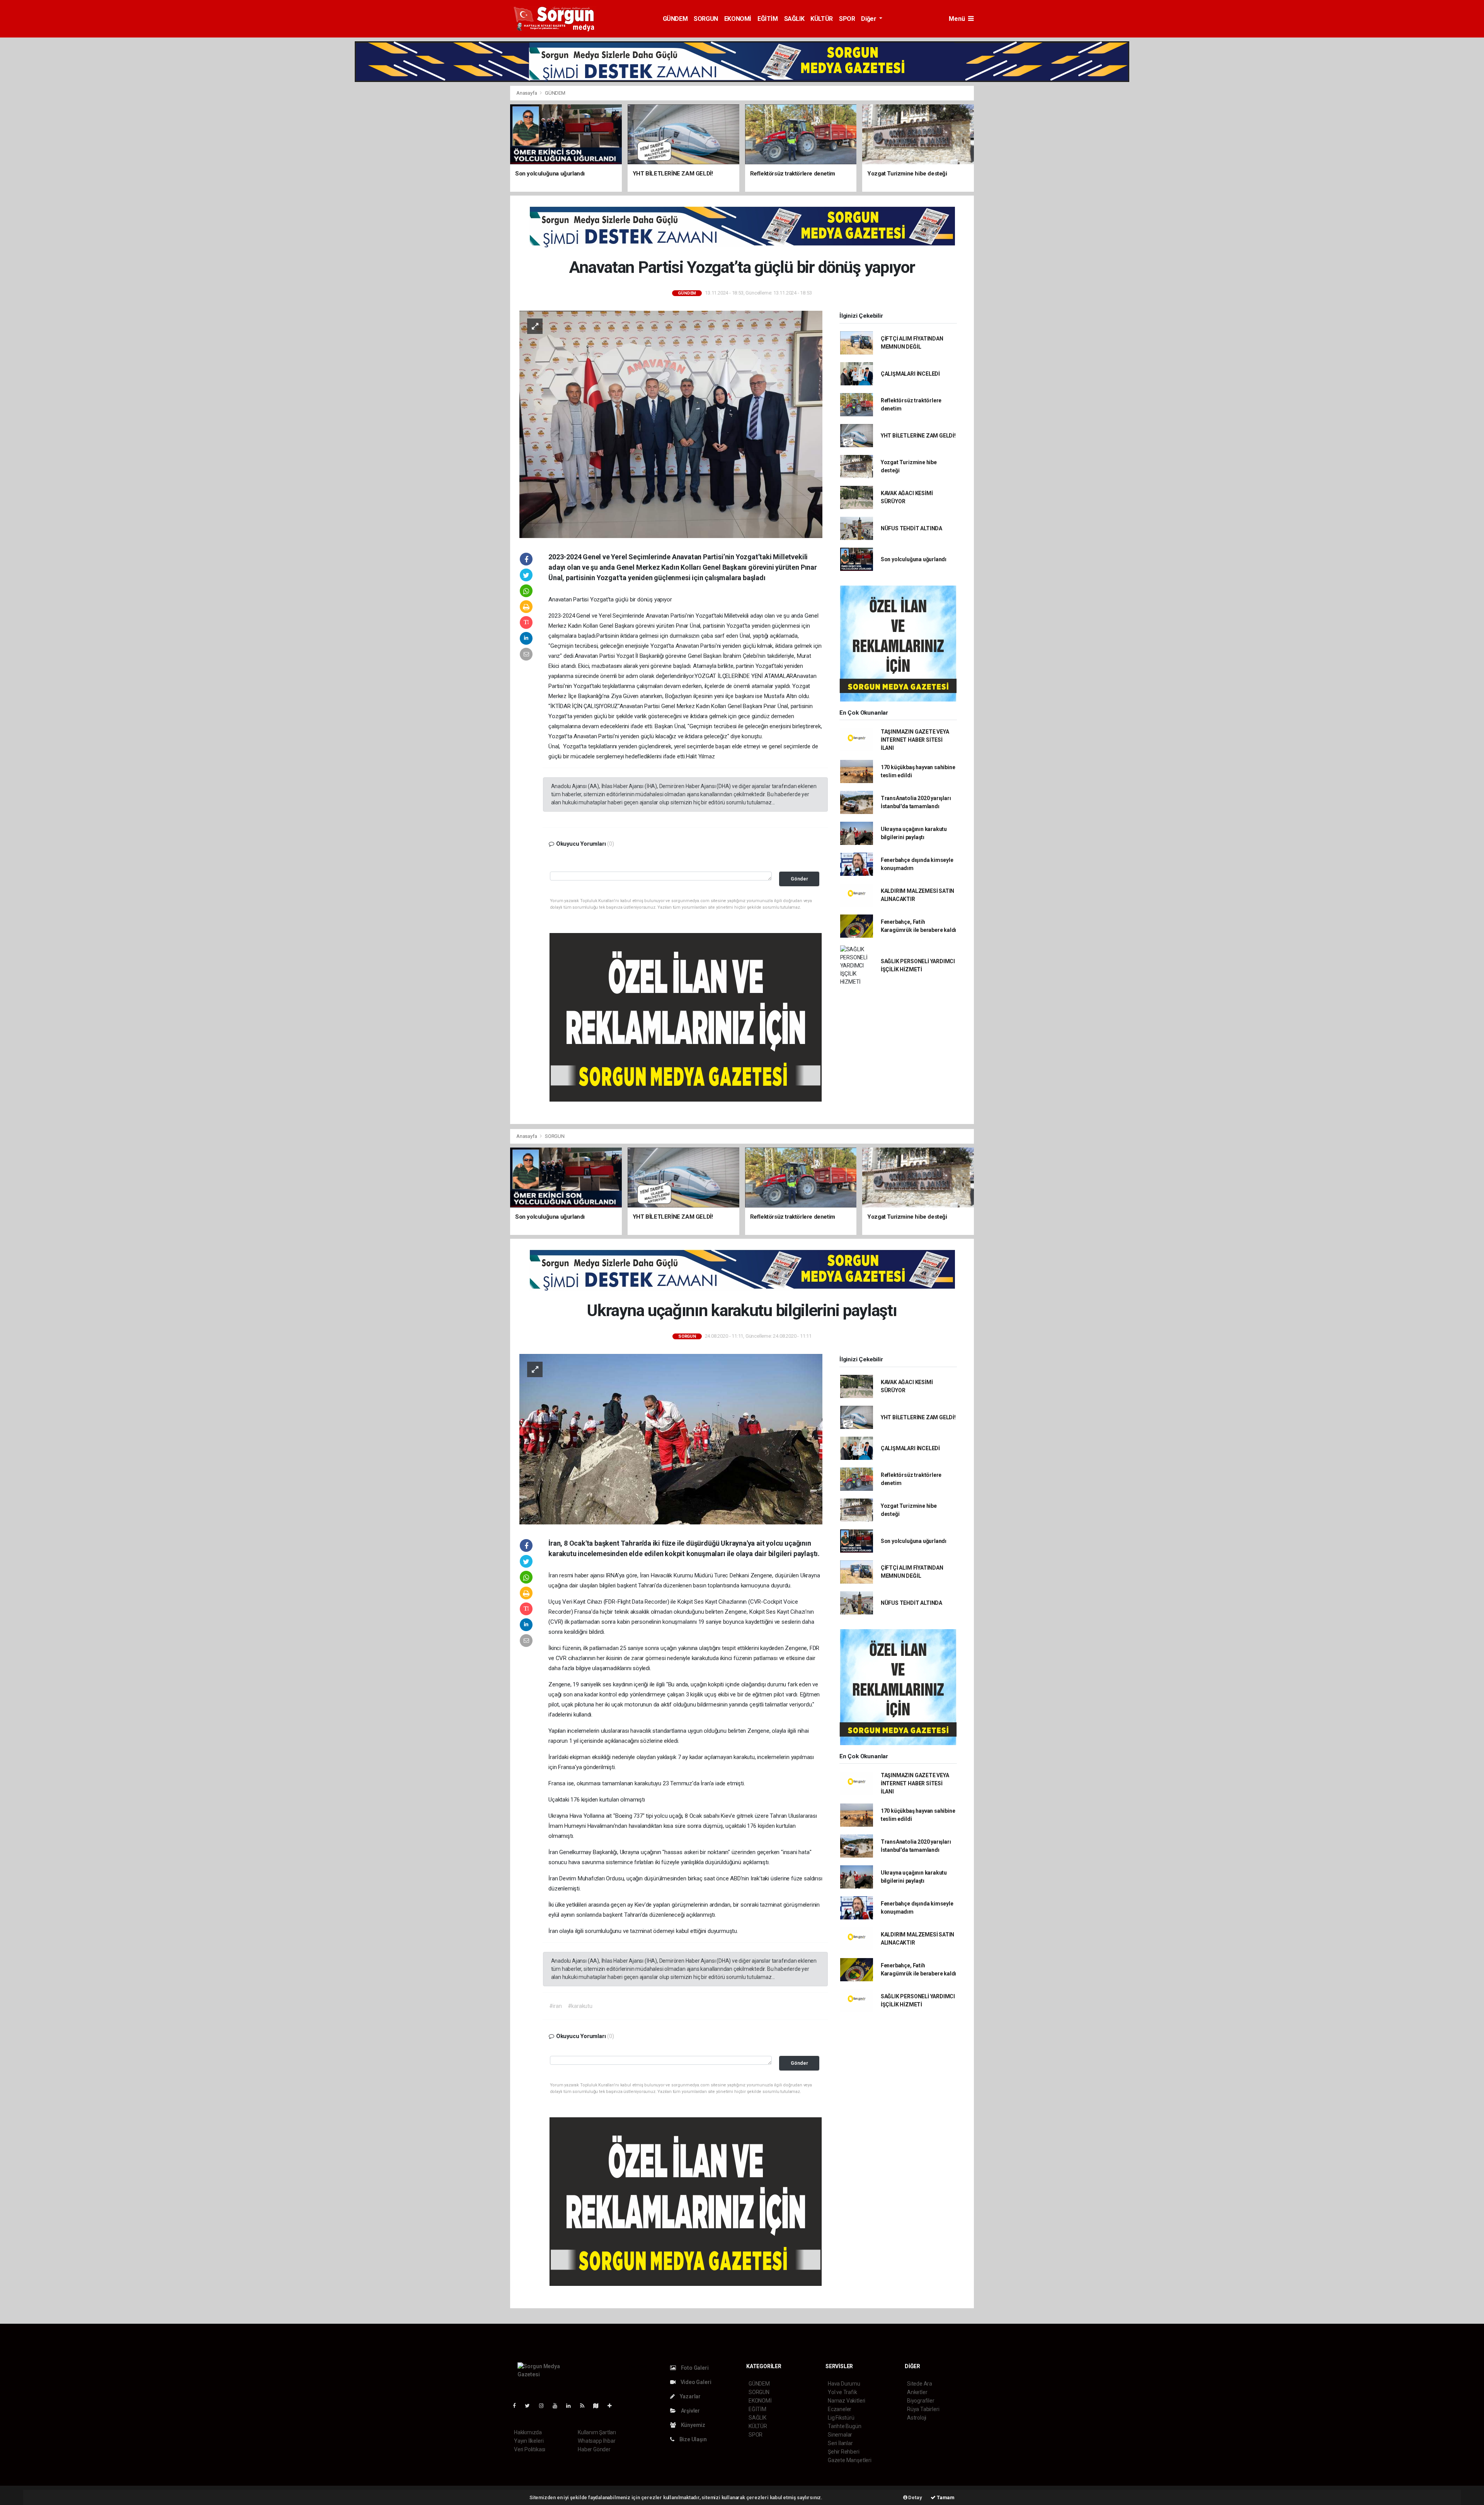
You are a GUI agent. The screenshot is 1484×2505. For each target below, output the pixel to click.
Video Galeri (695, 2382)
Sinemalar (840, 2435)
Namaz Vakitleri (847, 2401)
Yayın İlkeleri (529, 2441)
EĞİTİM (768, 19)
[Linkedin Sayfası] (572, 2406)
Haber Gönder (594, 2449)
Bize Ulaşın (693, 2439)
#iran (556, 2006)
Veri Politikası (530, 2449)
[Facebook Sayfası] (517, 2406)
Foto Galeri (694, 2368)
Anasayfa (527, 93)
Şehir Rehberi (844, 2452)
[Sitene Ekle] (613, 2406)
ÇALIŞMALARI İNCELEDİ (910, 374)
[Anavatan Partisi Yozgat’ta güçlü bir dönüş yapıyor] (671, 424)
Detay (915, 2497)
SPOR (847, 19)
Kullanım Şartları (597, 2432)
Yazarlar (690, 2396)
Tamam (945, 2497)
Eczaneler (840, 2409)
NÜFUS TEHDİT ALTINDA (911, 528)
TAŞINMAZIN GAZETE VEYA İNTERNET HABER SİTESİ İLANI (915, 740)
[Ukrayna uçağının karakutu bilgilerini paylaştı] (671, 1439)
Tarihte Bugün (845, 2426)
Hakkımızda (528, 2432)
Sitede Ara (920, 2384)
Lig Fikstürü (841, 2418)
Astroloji (917, 2418)
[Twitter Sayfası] (530, 2406)
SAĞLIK (794, 19)
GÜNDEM (675, 19)
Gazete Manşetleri (850, 2460)
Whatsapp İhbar (596, 2441)
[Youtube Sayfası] (558, 2406)
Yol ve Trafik (842, 2392)
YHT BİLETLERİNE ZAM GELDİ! (918, 436)
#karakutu (580, 2006)
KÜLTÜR (822, 19)
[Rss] (585, 2406)
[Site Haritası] (599, 2406)
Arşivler (690, 2411)
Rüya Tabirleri (923, 2409)
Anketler (917, 2392)
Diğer (869, 19)
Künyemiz (693, 2425)
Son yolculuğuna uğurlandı (914, 559)
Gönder (799, 879)
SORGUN (706, 19)
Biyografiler (921, 2401)
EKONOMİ (738, 19)
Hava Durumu (844, 2384)
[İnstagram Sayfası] (545, 2406)
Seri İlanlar (840, 2443)
